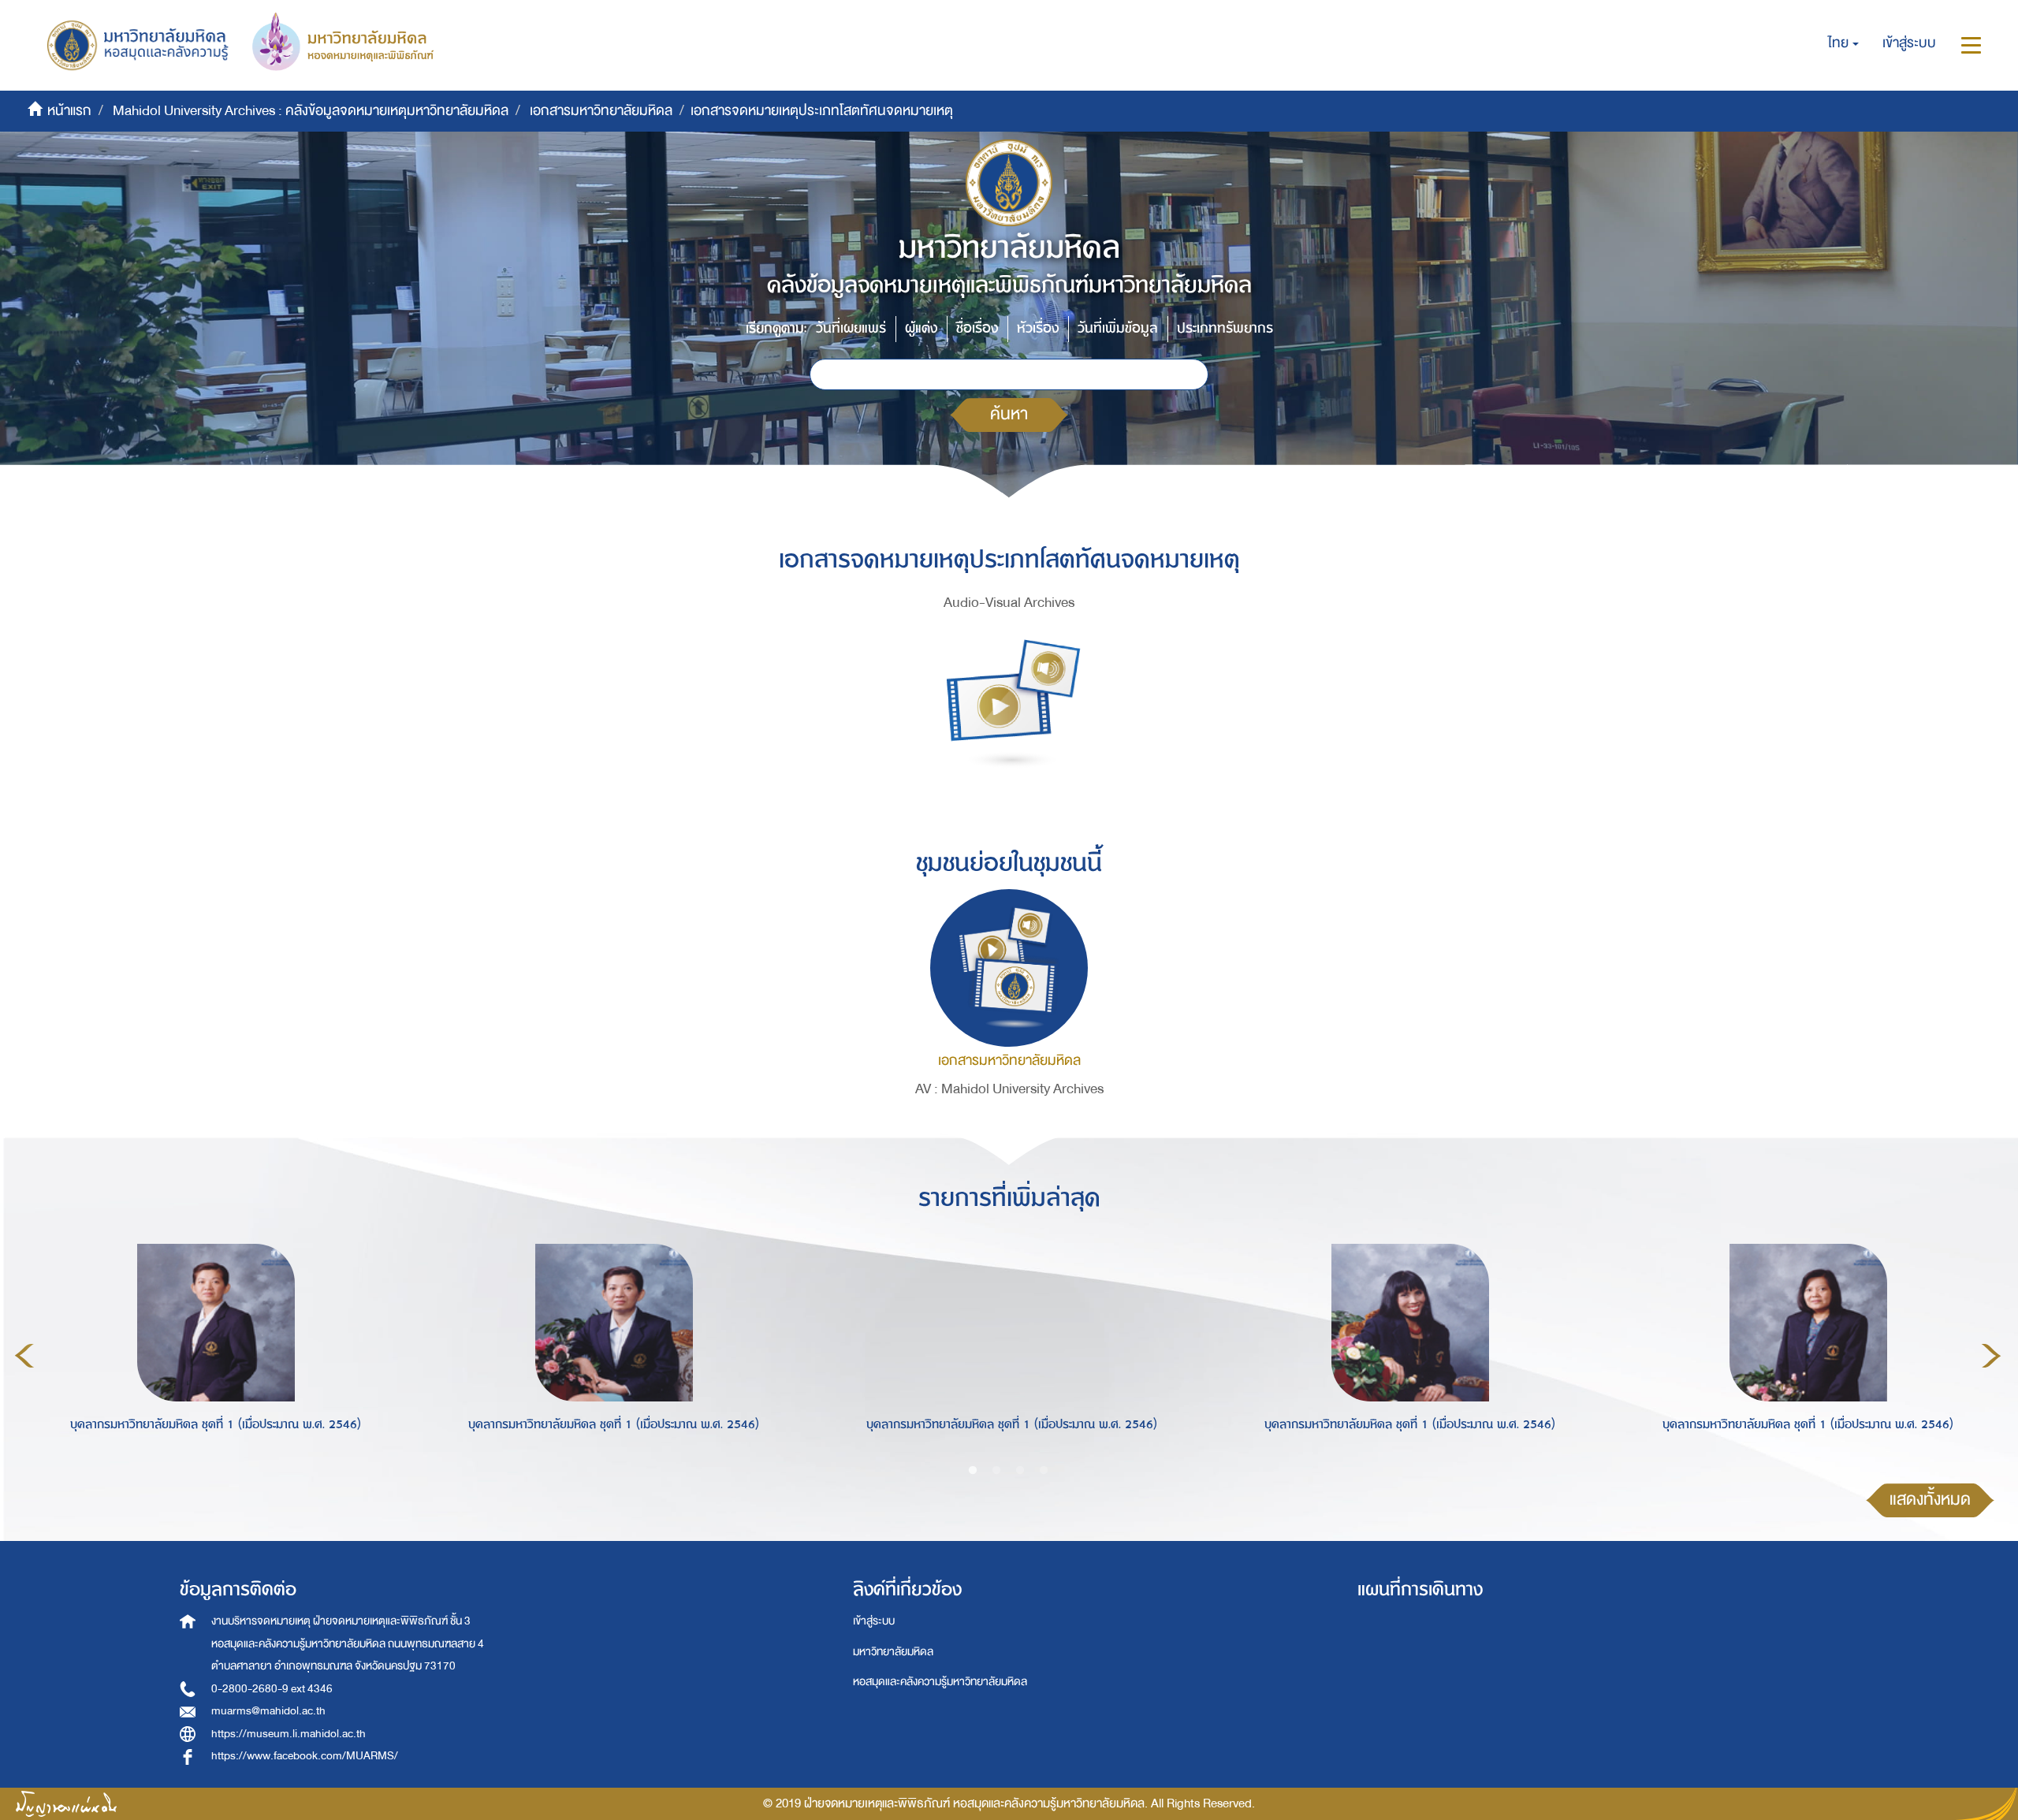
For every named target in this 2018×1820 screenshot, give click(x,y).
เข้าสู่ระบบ (874, 1621)
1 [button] (973, 1471)
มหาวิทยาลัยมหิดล (893, 1652)
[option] (212, 1353)
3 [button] (1020, 1471)
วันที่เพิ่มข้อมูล (1118, 328)
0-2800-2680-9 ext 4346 (272, 1689)
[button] (1843, 43)
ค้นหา (1009, 414)
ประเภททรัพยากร (1225, 328)
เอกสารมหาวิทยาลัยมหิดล (601, 111)
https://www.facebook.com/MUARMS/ (305, 1756)
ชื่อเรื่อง (977, 328)
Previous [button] (24, 1356)
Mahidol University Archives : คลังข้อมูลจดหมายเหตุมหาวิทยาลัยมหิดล (311, 111)
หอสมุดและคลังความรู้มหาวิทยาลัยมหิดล (940, 1682)
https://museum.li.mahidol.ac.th (289, 1734)
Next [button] (1991, 1356)
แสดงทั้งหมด (1930, 1500)
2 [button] (996, 1471)
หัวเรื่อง (1038, 328)
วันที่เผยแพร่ (851, 328)
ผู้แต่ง (921, 328)
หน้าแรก (69, 111)
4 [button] (1044, 1471)
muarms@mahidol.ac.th (268, 1711)
